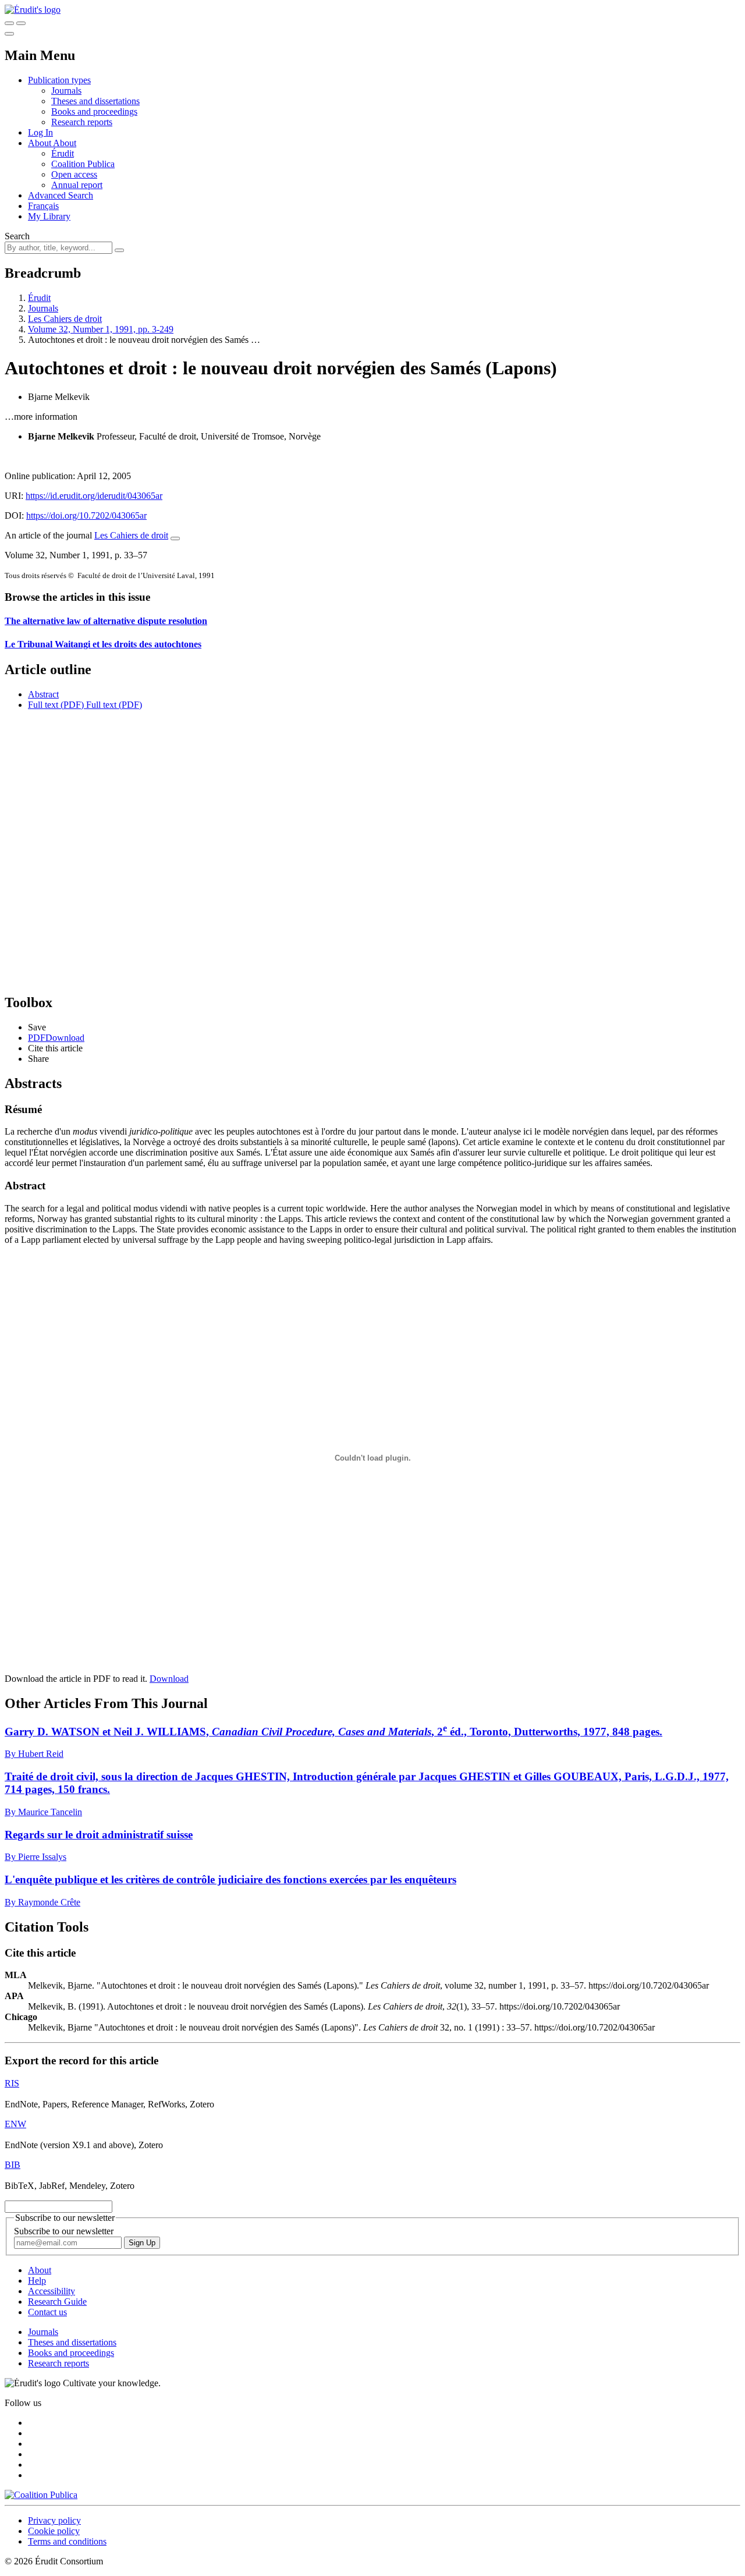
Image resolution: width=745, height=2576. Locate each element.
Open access (74, 174)
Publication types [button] (59, 80)
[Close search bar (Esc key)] (21, 23)
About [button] (40, 143)
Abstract (43, 694)
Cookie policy (54, 2531)
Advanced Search (61, 195)
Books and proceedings (94, 111)
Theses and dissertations (95, 101)
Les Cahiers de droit (65, 319)
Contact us (47, 2312)
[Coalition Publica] (41, 2495)
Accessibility (52, 2291)
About (65, 143)
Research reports (82, 122)
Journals (66, 91)
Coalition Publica (83, 164)
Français (43, 206)
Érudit (63, 153)
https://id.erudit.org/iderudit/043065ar (94, 496)
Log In (40, 132)
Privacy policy (54, 2520)
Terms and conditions (67, 2541)
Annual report (77, 185)
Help (37, 2281)
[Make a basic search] (9, 23)
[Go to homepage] (33, 10)
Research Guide (57, 2302)
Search (17, 236)
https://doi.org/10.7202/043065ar (86, 515)
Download (169, 1679)
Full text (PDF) (56, 705)
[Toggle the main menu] (9, 34)
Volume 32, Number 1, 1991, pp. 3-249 (101, 329)
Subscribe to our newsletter (64, 2231)
